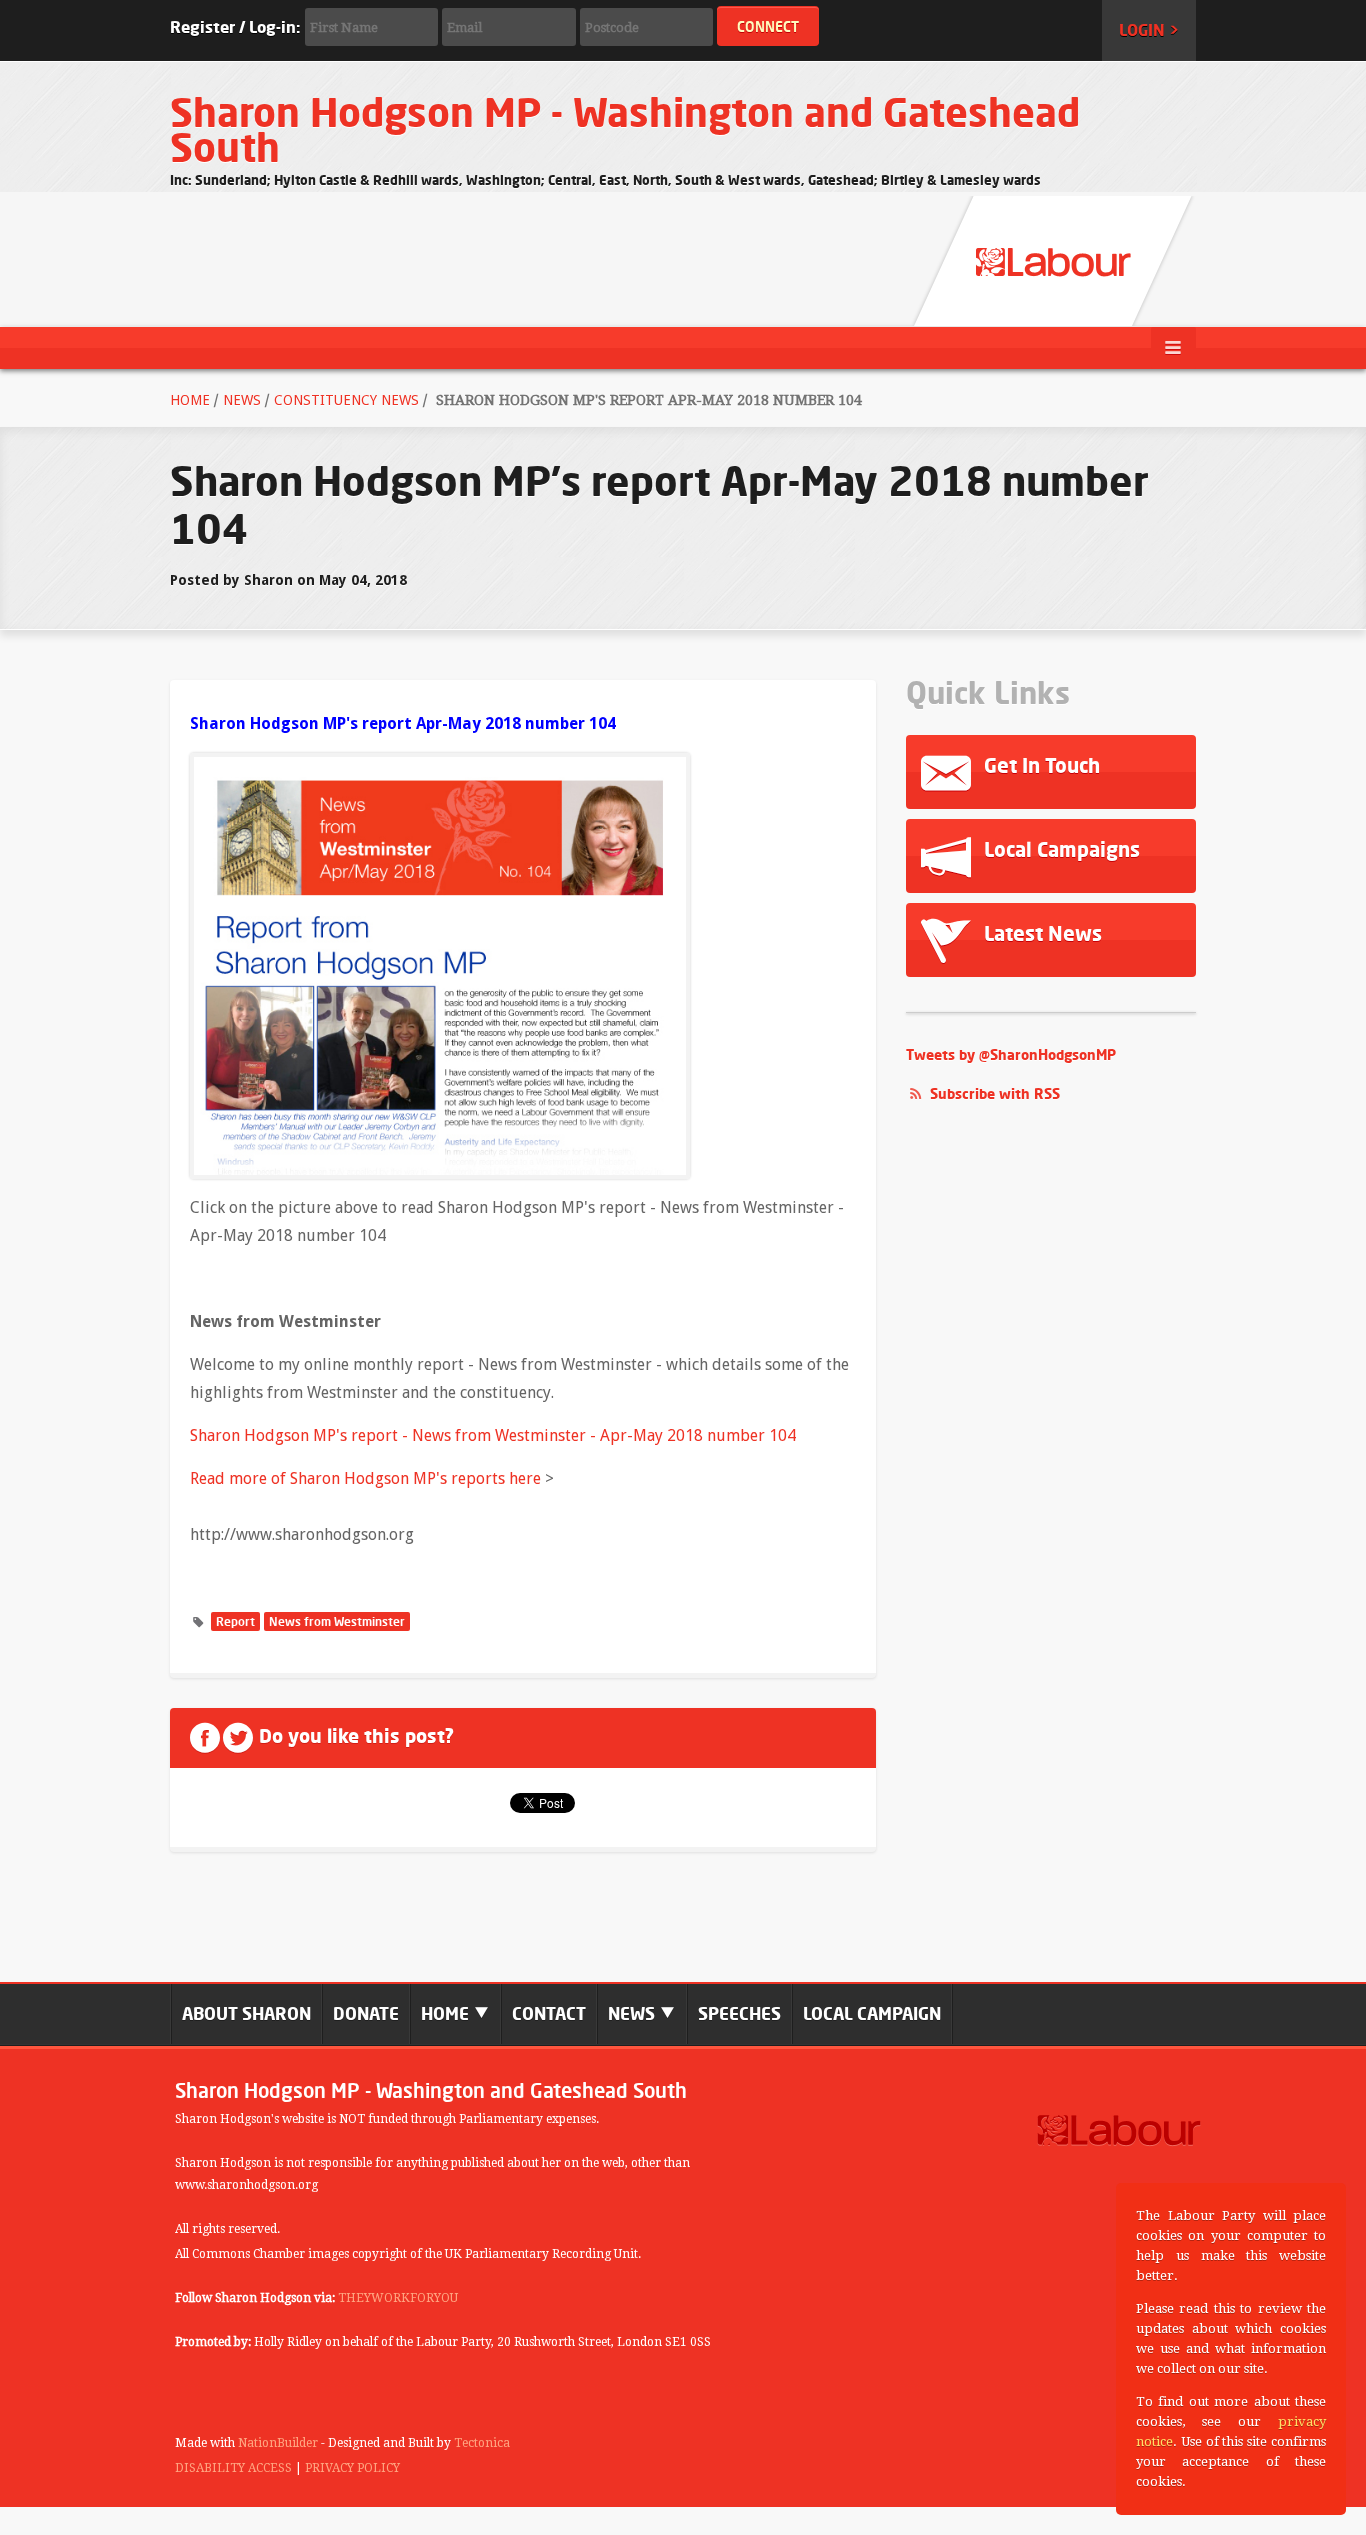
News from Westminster (337, 1621)
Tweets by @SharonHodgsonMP (1011, 1054)
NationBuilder (278, 2443)
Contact (549, 2013)
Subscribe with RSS (995, 1093)
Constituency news (346, 400)
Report (235, 1621)
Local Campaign (872, 2013)
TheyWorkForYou (398, 2298)
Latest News (1040, 933)
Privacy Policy (352, 2468)
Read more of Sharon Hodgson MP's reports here (365, 1478)
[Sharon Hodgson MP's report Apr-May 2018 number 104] (440, 964)
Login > (1149, 30)
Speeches (739, 2013)
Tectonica (482, 2443)
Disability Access (233, 2468)
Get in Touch (1039, 765)
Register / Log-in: (235, 27)
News (242, 400)
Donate (366, 2013)
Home (190, 400)
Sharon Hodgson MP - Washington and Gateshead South (625, 130)
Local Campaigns (1059, 849)
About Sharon (246, 2013)
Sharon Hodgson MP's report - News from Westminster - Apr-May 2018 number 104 (493, 1435)
